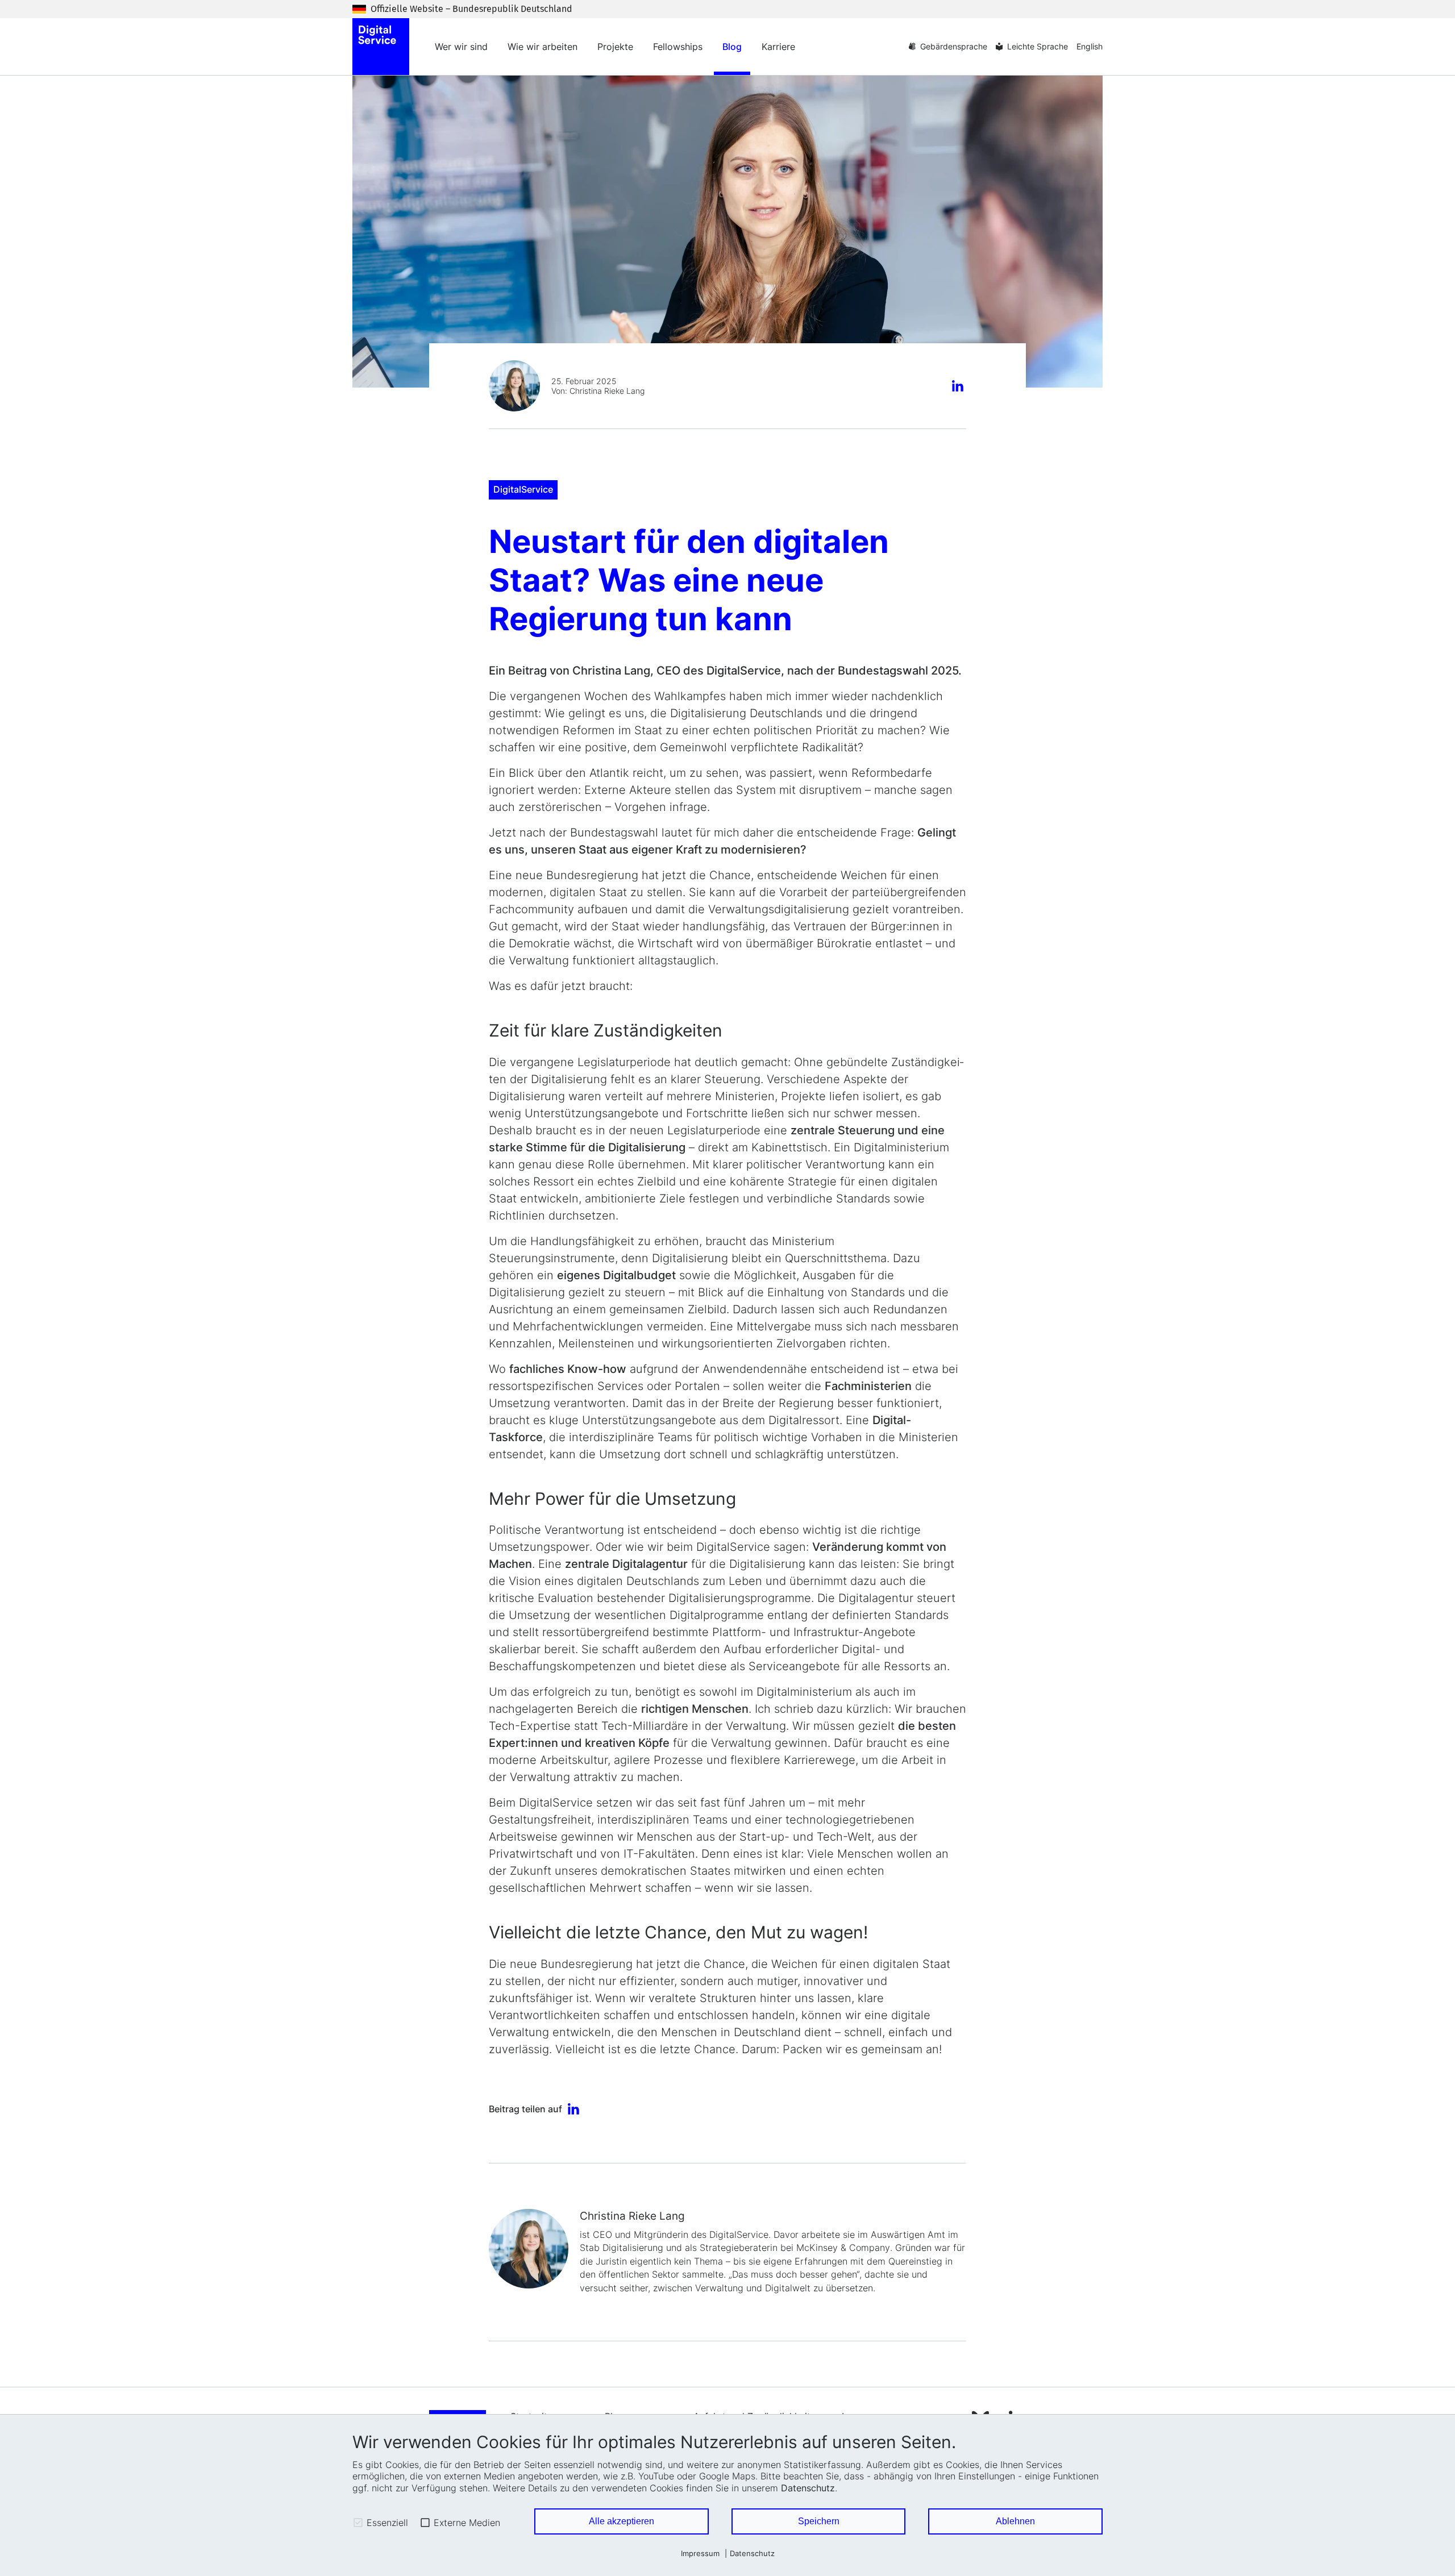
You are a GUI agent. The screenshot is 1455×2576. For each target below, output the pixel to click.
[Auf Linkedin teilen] (959, 387)
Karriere (778, 47)
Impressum (700, 2554)
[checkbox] (358, 2523)
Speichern (819, 2521)
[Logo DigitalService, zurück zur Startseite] (381, 47)
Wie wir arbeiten (542, 47)
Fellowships (678, 47)
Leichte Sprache (1038, 46)
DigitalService (523, 489)
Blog (732, 47)
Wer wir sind (461, 47)
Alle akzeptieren (622, 2521)
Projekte (615, 47)
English (1090, 46)
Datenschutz (808, 2488)
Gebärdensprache (954, 46)
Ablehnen (1015, 2521)
